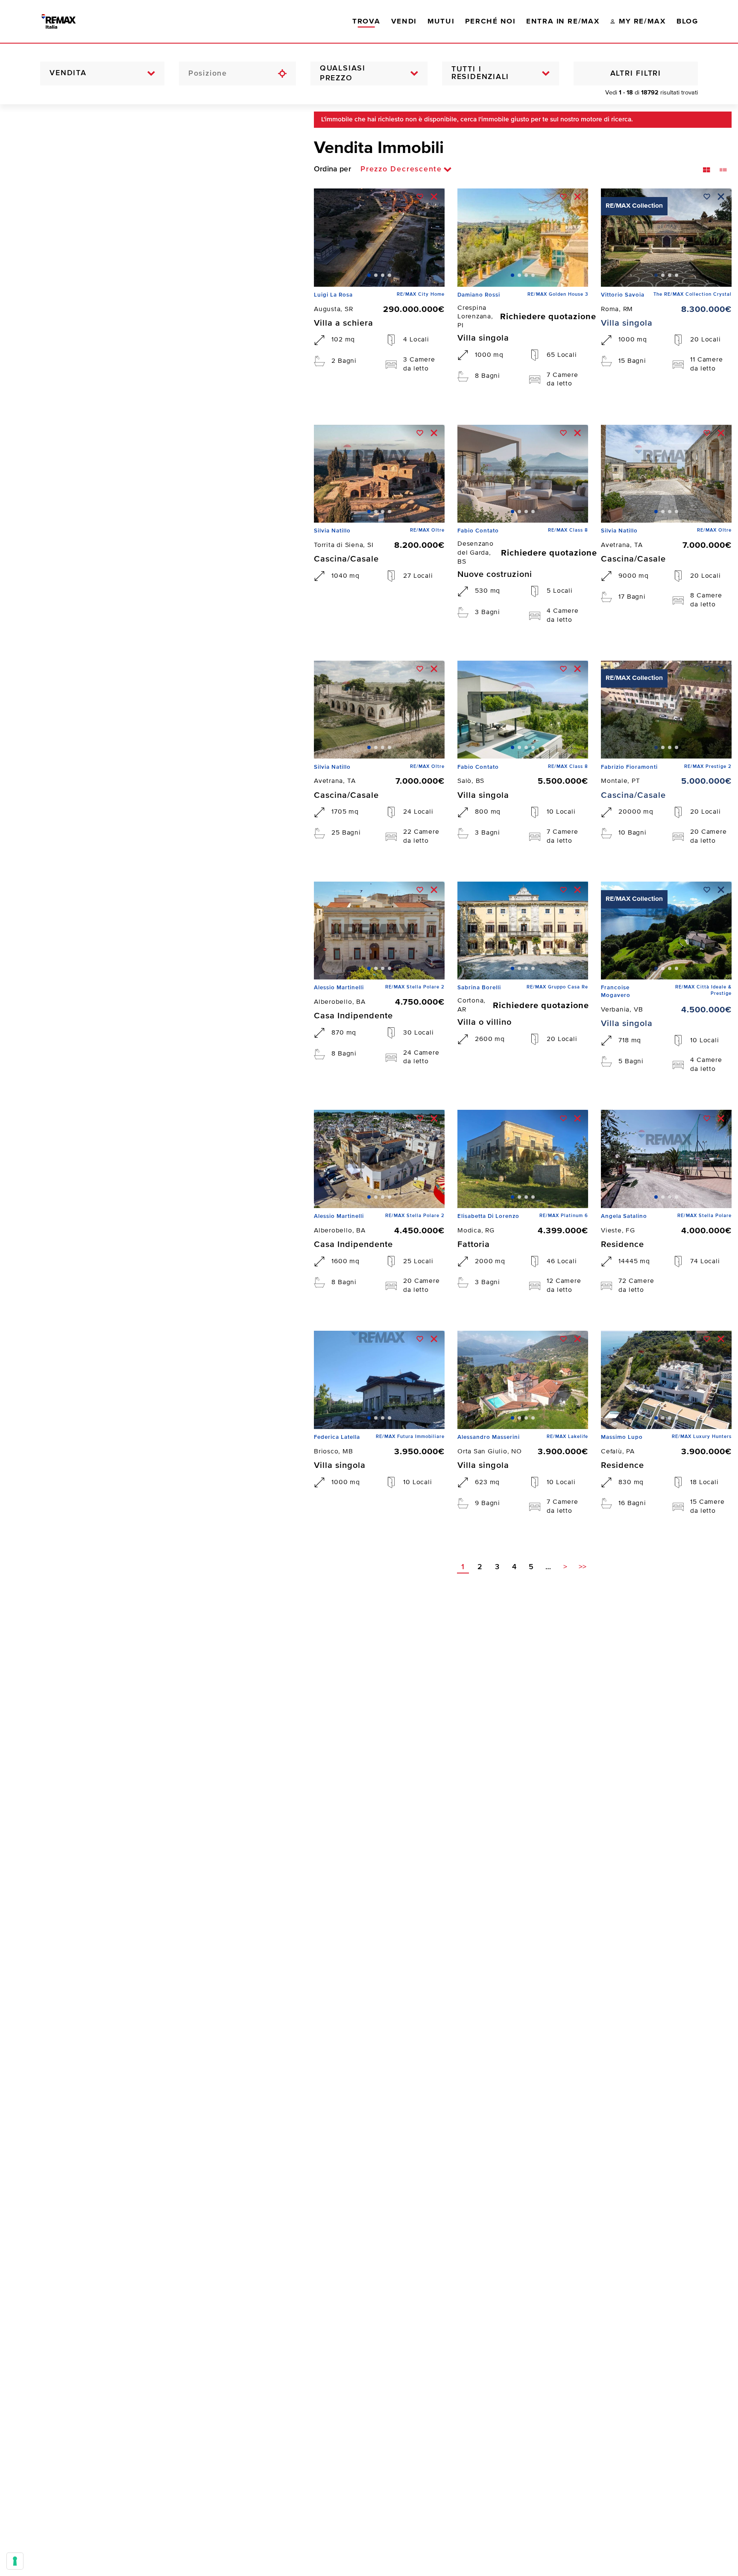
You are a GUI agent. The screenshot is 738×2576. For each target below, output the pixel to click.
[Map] (151, 1340)
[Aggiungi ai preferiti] (420, 197)
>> (583, 1567)
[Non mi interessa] (434, 197)
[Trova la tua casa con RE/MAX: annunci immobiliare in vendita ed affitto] (67, 21)
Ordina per (332, 169)
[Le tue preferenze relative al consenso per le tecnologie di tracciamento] (15, 2561)
